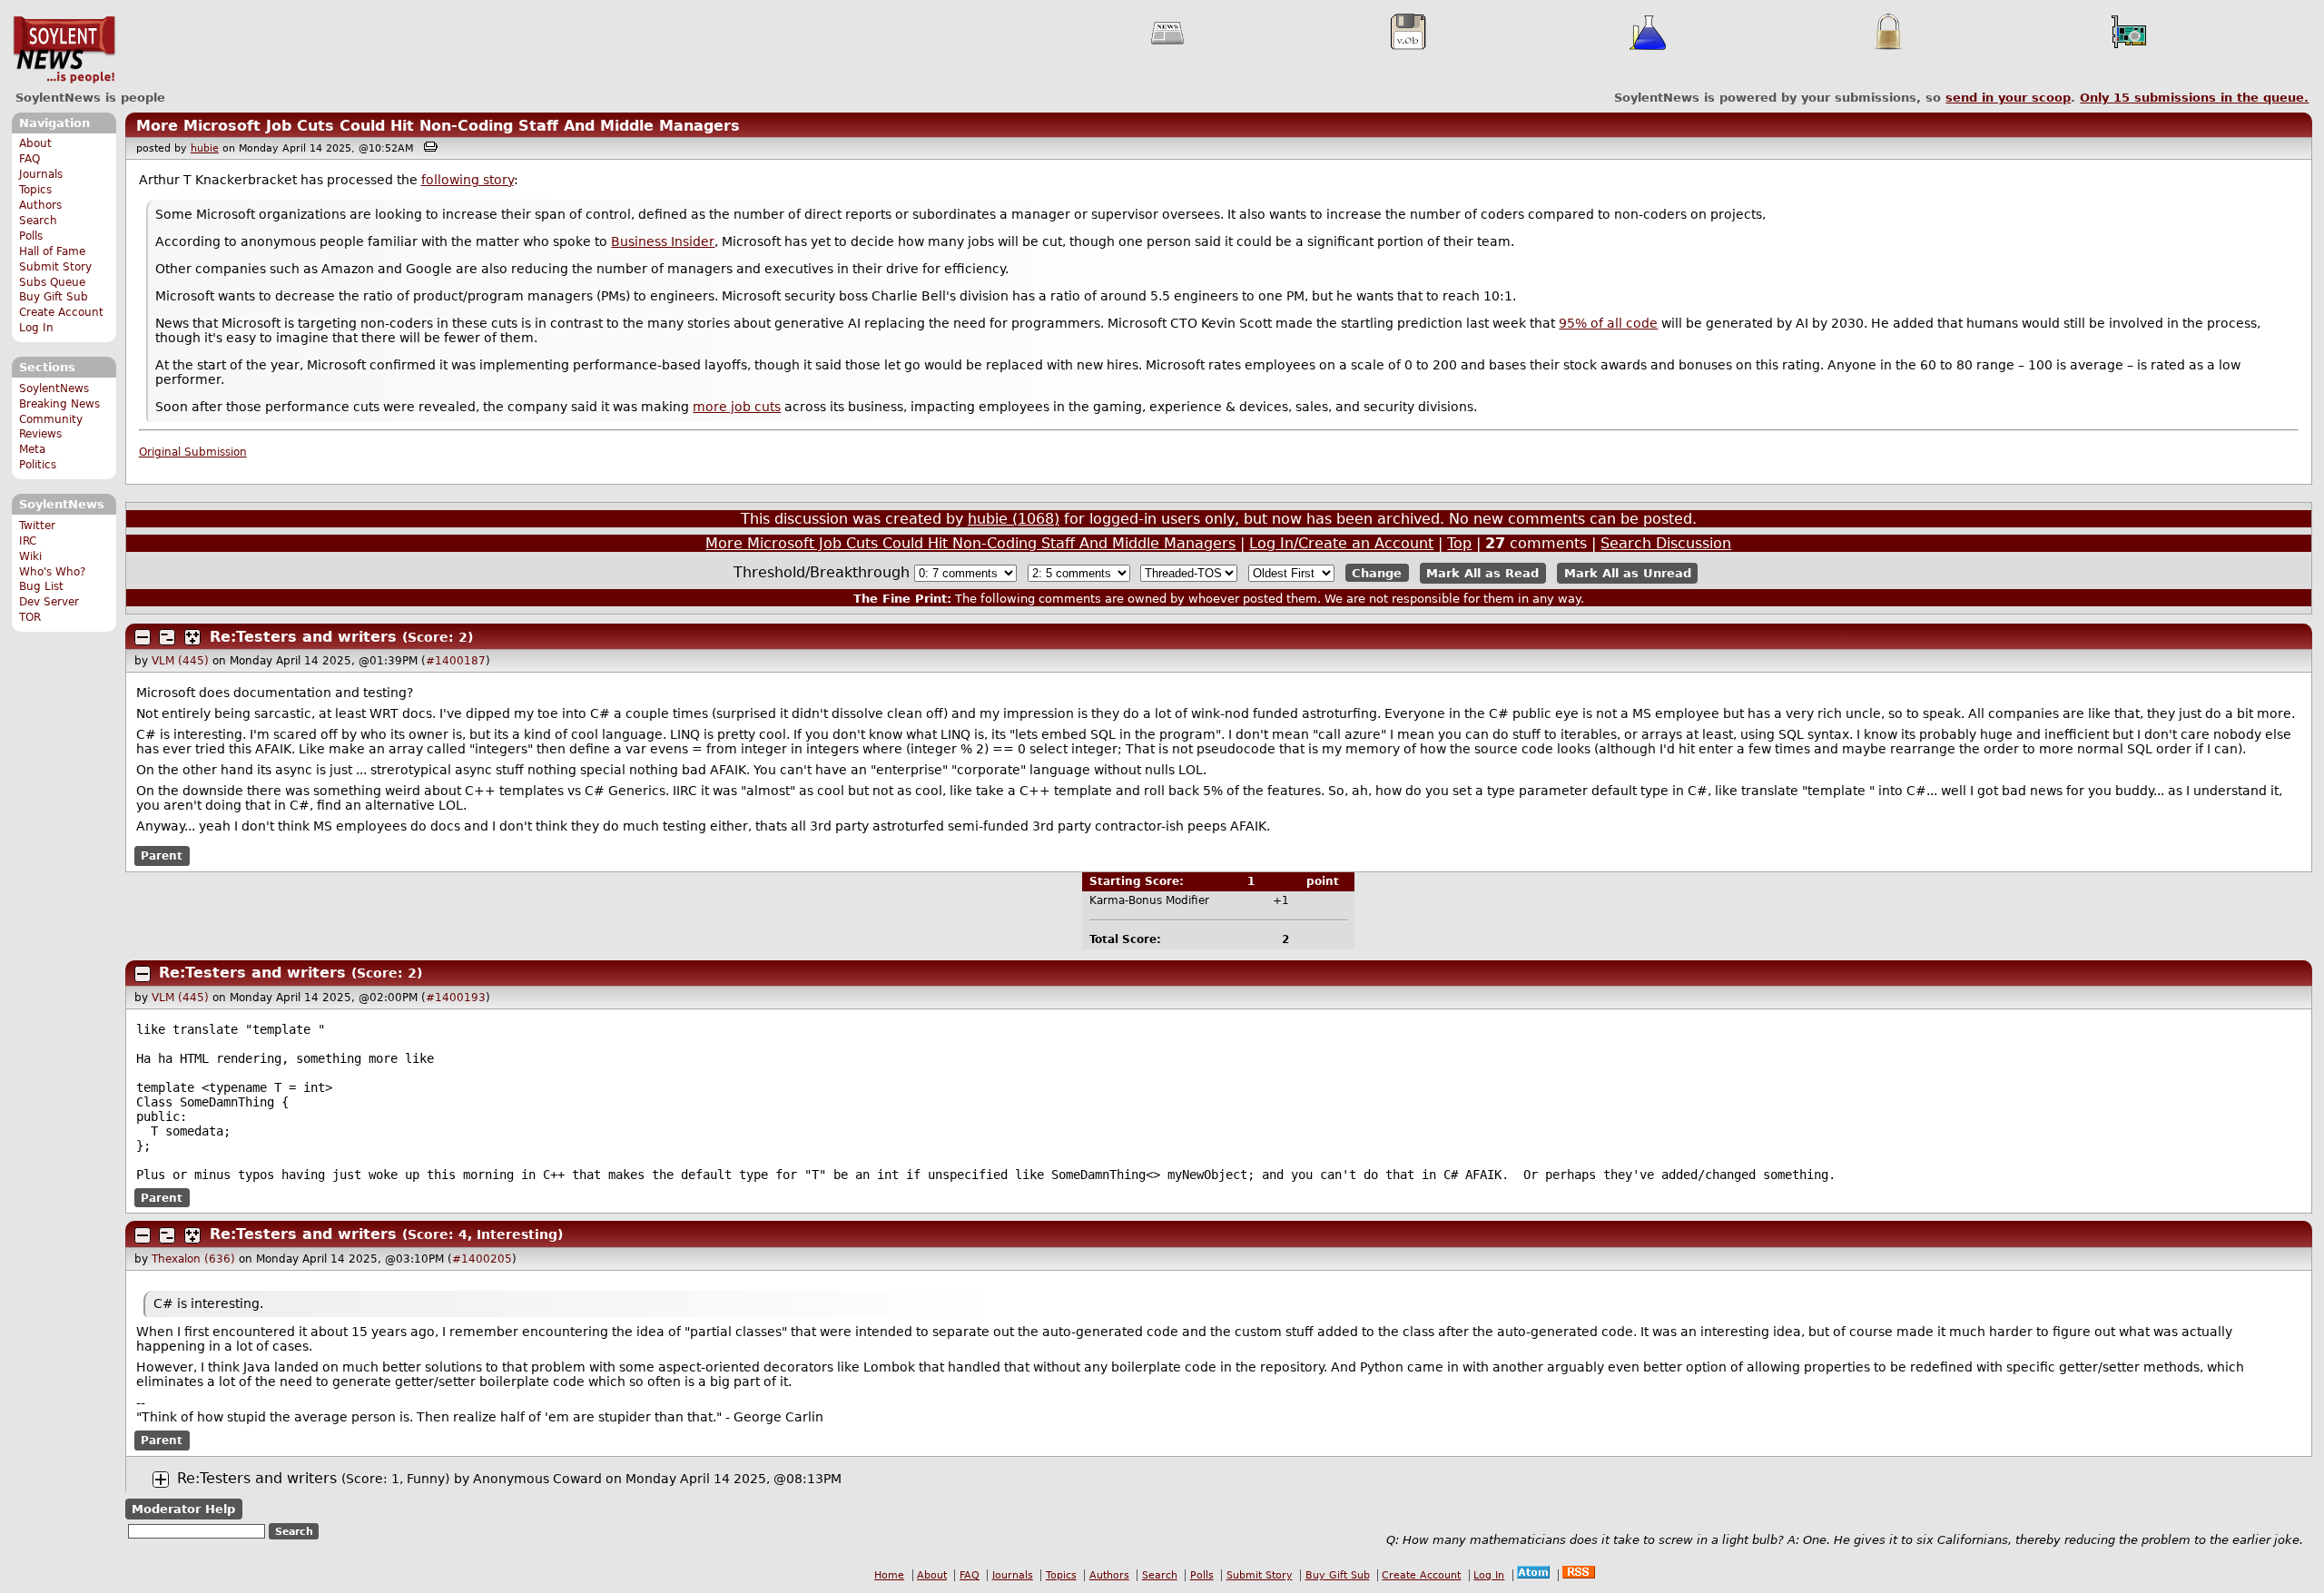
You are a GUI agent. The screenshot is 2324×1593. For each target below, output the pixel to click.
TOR (30, 617)
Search (38, 221)
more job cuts (737, 407)
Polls (31, 236)
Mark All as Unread (1628, 573)
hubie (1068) (1014, 519)
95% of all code (1608, 323)
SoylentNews (64, 50)
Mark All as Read (1482, 573)
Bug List (41, 586)
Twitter (37, 526)
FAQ (30, 159)
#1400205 (482, 1259)
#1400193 (456, 998)
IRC (28, 541)
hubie (205, 148)
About (35, 143)
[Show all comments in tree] (192, 637)
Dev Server (49, 602)
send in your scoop (2008, 98)
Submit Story (55, 267)
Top (1459, 543)
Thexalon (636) (193, 1259)
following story (468, 180)
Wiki (30, 556)
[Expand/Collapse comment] (143, 637)
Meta (32, 449)
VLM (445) (180, 661)
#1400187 (456, 661)
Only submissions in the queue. (2194, 98)
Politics (38, 465)
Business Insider (663, 241)
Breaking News (59, 404)
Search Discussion (1666, 543)
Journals (41, 174)
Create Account (61, 312)
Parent (162, 856)
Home (889, 1575)
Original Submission (193, 452)
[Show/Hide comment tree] (167, 637)
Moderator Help (183, 1509)
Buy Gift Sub (54, 297)
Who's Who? (52, 572)
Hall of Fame (52, 251)
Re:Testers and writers (306, 637)
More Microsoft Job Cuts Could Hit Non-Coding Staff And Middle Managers (438, 126)
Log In (36, 328)
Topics (35, 190)
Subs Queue (52, 282)
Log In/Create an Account (1341, 543)
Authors (40, 205)
